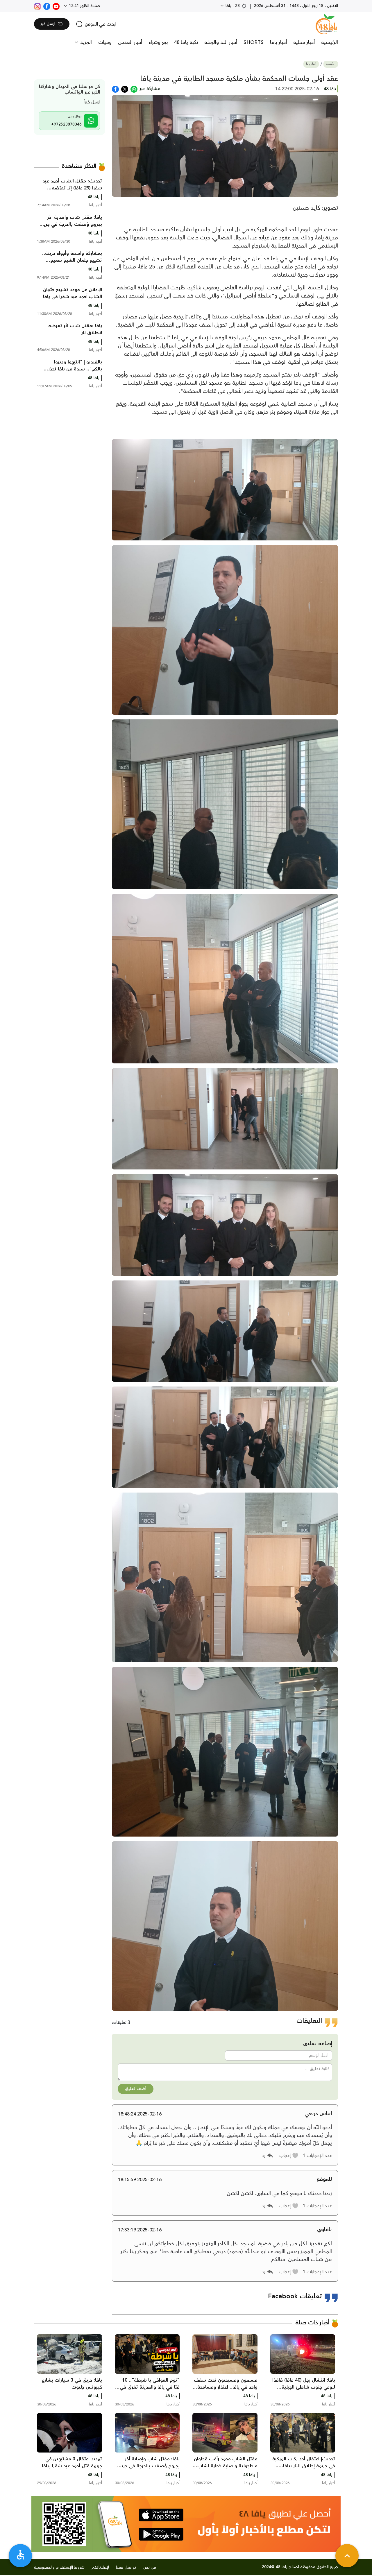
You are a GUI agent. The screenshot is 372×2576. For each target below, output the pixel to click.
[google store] (161, 2534)
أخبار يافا (278, 42)
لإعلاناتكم (100, 2568)
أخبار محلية (304, 42)
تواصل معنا (126, 2568)
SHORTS (254, 42)
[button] (289, 2156)
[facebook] (47, 6)
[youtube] (56, 6)
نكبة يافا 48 (186, 42)
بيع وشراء (158, 42)
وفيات (105, 42)
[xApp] (125, 89)
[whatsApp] (134, 89)
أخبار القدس (130, 42)
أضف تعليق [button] (136, 2089)
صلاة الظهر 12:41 (84, 6)
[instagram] (37, 6)
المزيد (85, 42)
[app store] (161, 2515)
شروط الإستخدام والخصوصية (59, 2568)
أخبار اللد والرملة (221, 42)
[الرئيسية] (326, 24)
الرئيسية (330, 42)
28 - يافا (233, 6)
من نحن (150, 2568)
